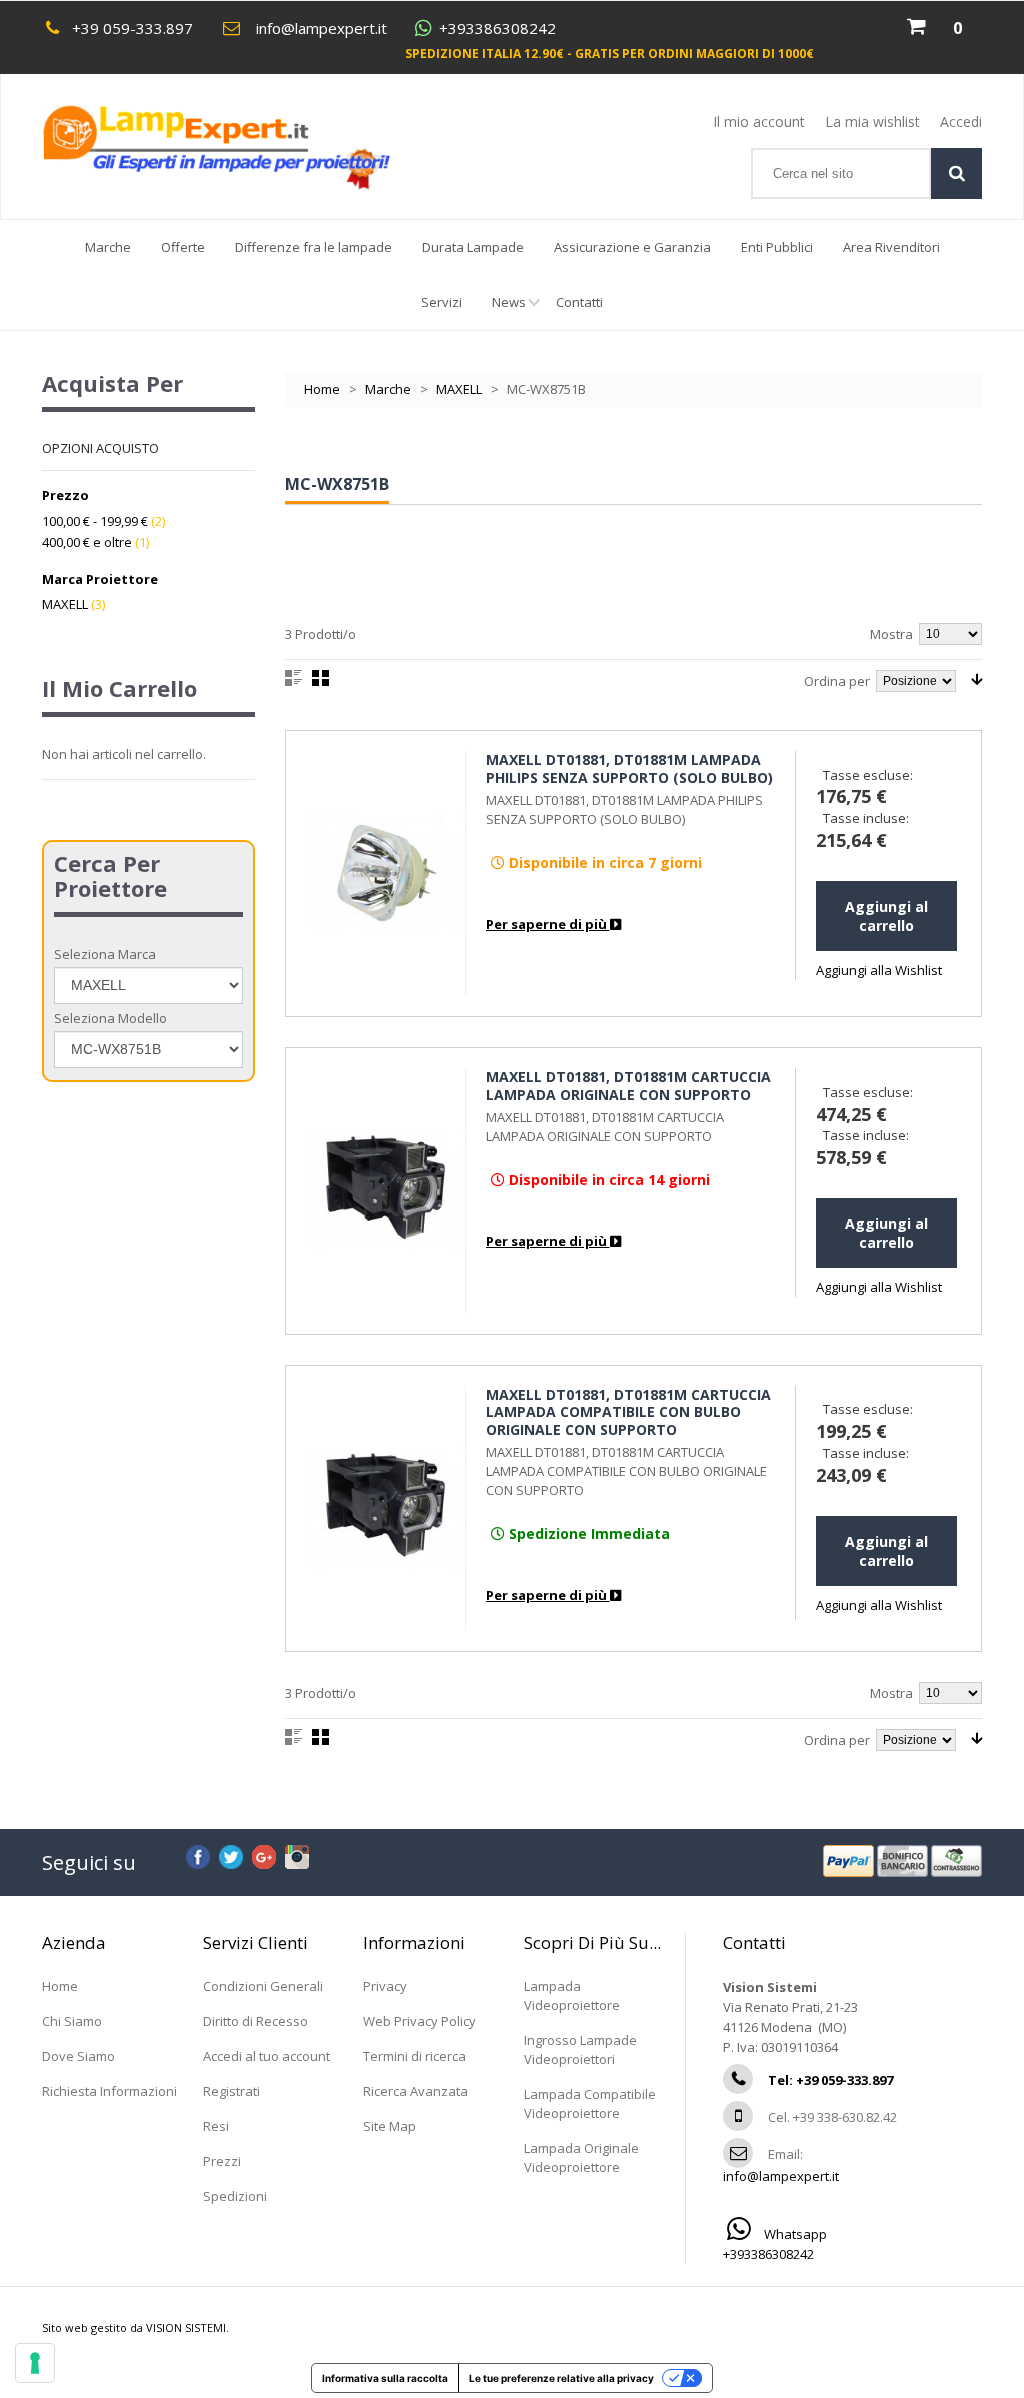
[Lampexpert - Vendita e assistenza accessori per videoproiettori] (235, 147)
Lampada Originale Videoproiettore (581, 2157)
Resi (216, 2126)
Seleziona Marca (105, 954)
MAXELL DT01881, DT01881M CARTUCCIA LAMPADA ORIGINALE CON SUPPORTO (628, 1085)
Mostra (891, 634)
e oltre (87, 542)
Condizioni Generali (263, 1986)
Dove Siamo (78, 2056)
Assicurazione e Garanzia (632, 247)
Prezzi (222, 2161)
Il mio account (759, 121)
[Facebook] (198, 1854)
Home (322, 389)
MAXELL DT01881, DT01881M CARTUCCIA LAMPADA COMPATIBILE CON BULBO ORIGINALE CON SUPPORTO (628, 1412)
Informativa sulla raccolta (385, 2378)
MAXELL (459, 389)
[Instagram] (297, 1854)
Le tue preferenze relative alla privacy (561, 2378)
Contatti (579, 302)
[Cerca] (956, 173)
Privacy (385, 1986)
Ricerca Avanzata (415, 2091)
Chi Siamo (72, 2021)
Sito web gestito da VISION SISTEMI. (135, 2327)
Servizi (441, 302)
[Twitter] (231, 1854)
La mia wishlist (872, 121)
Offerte (183, 247)
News (509, 302)
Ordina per (837, 681)
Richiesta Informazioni (109, 2091)
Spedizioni (235, 2196)
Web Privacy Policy (419, 2021)
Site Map (389, 2126)
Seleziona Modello (110, 1018)
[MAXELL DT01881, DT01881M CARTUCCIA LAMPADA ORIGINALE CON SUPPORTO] (386, 1190)
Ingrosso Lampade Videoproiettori (580, 2049)
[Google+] (264, 1854)
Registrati (231, 2091)
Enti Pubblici (777, 247)
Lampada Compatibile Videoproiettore (590, 2103)
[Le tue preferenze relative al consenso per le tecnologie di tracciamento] (35, 2363)
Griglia (320, 678)
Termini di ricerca (414, 2056)
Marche (108, 247)
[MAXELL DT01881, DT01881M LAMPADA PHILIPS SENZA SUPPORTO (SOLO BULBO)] (386, 873)
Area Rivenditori (891, 247)
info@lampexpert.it (321, 28)
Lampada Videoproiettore (572, 1995)
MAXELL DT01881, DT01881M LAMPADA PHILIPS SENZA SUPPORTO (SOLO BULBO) (629, 768)
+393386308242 (497, 28)
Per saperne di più (548, 924)
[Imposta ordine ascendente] (976, 679)
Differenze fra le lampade (313, 247)
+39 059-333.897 (132, 28)
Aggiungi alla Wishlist (879, 970)
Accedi (961, 121)
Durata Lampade (473, 247)
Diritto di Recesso (255, 2021)
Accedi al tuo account (266, 2056)
